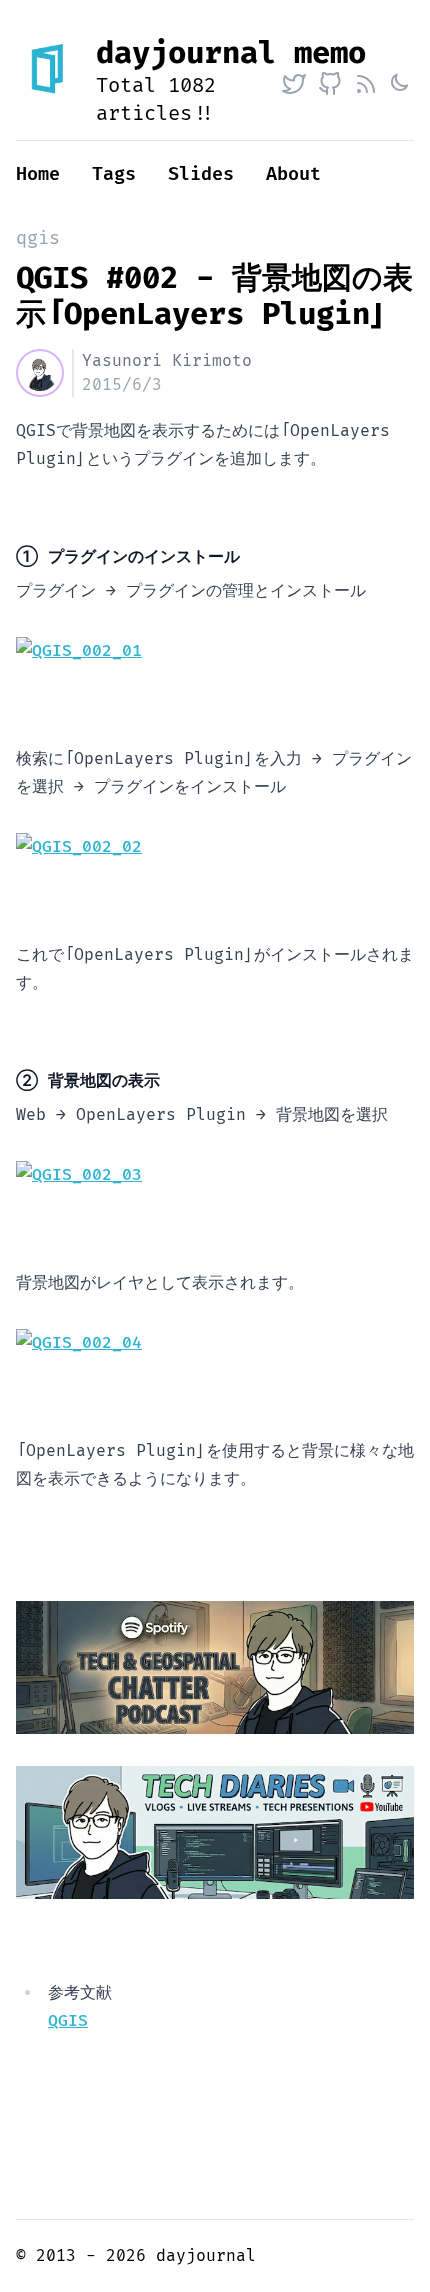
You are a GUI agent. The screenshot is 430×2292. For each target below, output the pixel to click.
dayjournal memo (231, 53)
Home (38, 174)
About (293, 174)
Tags (114, 174)
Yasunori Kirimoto (167, 361)
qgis (38, 238)
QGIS (68, 2021)
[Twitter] (294, 84)
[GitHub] (330, 84)
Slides (201, 174)
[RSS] (366, 84)
